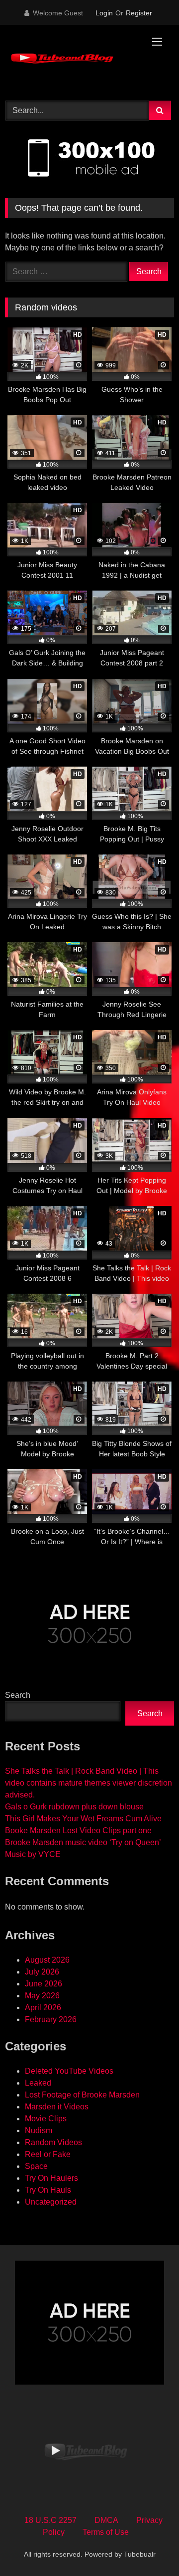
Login (104, 13)
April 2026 (43, 2007)
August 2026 (47, 1960)
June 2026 (44, 1984)
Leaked (38, 2083)
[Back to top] (148, 2546)
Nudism (39, 2130)
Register (139, 13)
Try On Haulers (51, 2178)
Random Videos (53, 2142)
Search (18, 1695)
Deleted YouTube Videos (69, 2071)
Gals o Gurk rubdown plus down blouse (74, 1807)
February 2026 (51, 2019)
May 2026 (42, 1996)
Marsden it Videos (57, 2107)
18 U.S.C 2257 (50, 2520)
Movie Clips (46, 2119)
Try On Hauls (48, 2190)
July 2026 (42, 1972)
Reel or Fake (48, 2154)
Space (36, 2166)
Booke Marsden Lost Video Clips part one (78, 1830)
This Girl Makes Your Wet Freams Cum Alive (83, 1819)
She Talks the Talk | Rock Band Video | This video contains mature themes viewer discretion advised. (89, 1783)
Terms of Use (106, 2532)
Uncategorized (51, 2202)
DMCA (106, 2520)
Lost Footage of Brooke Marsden (82, 2095)
